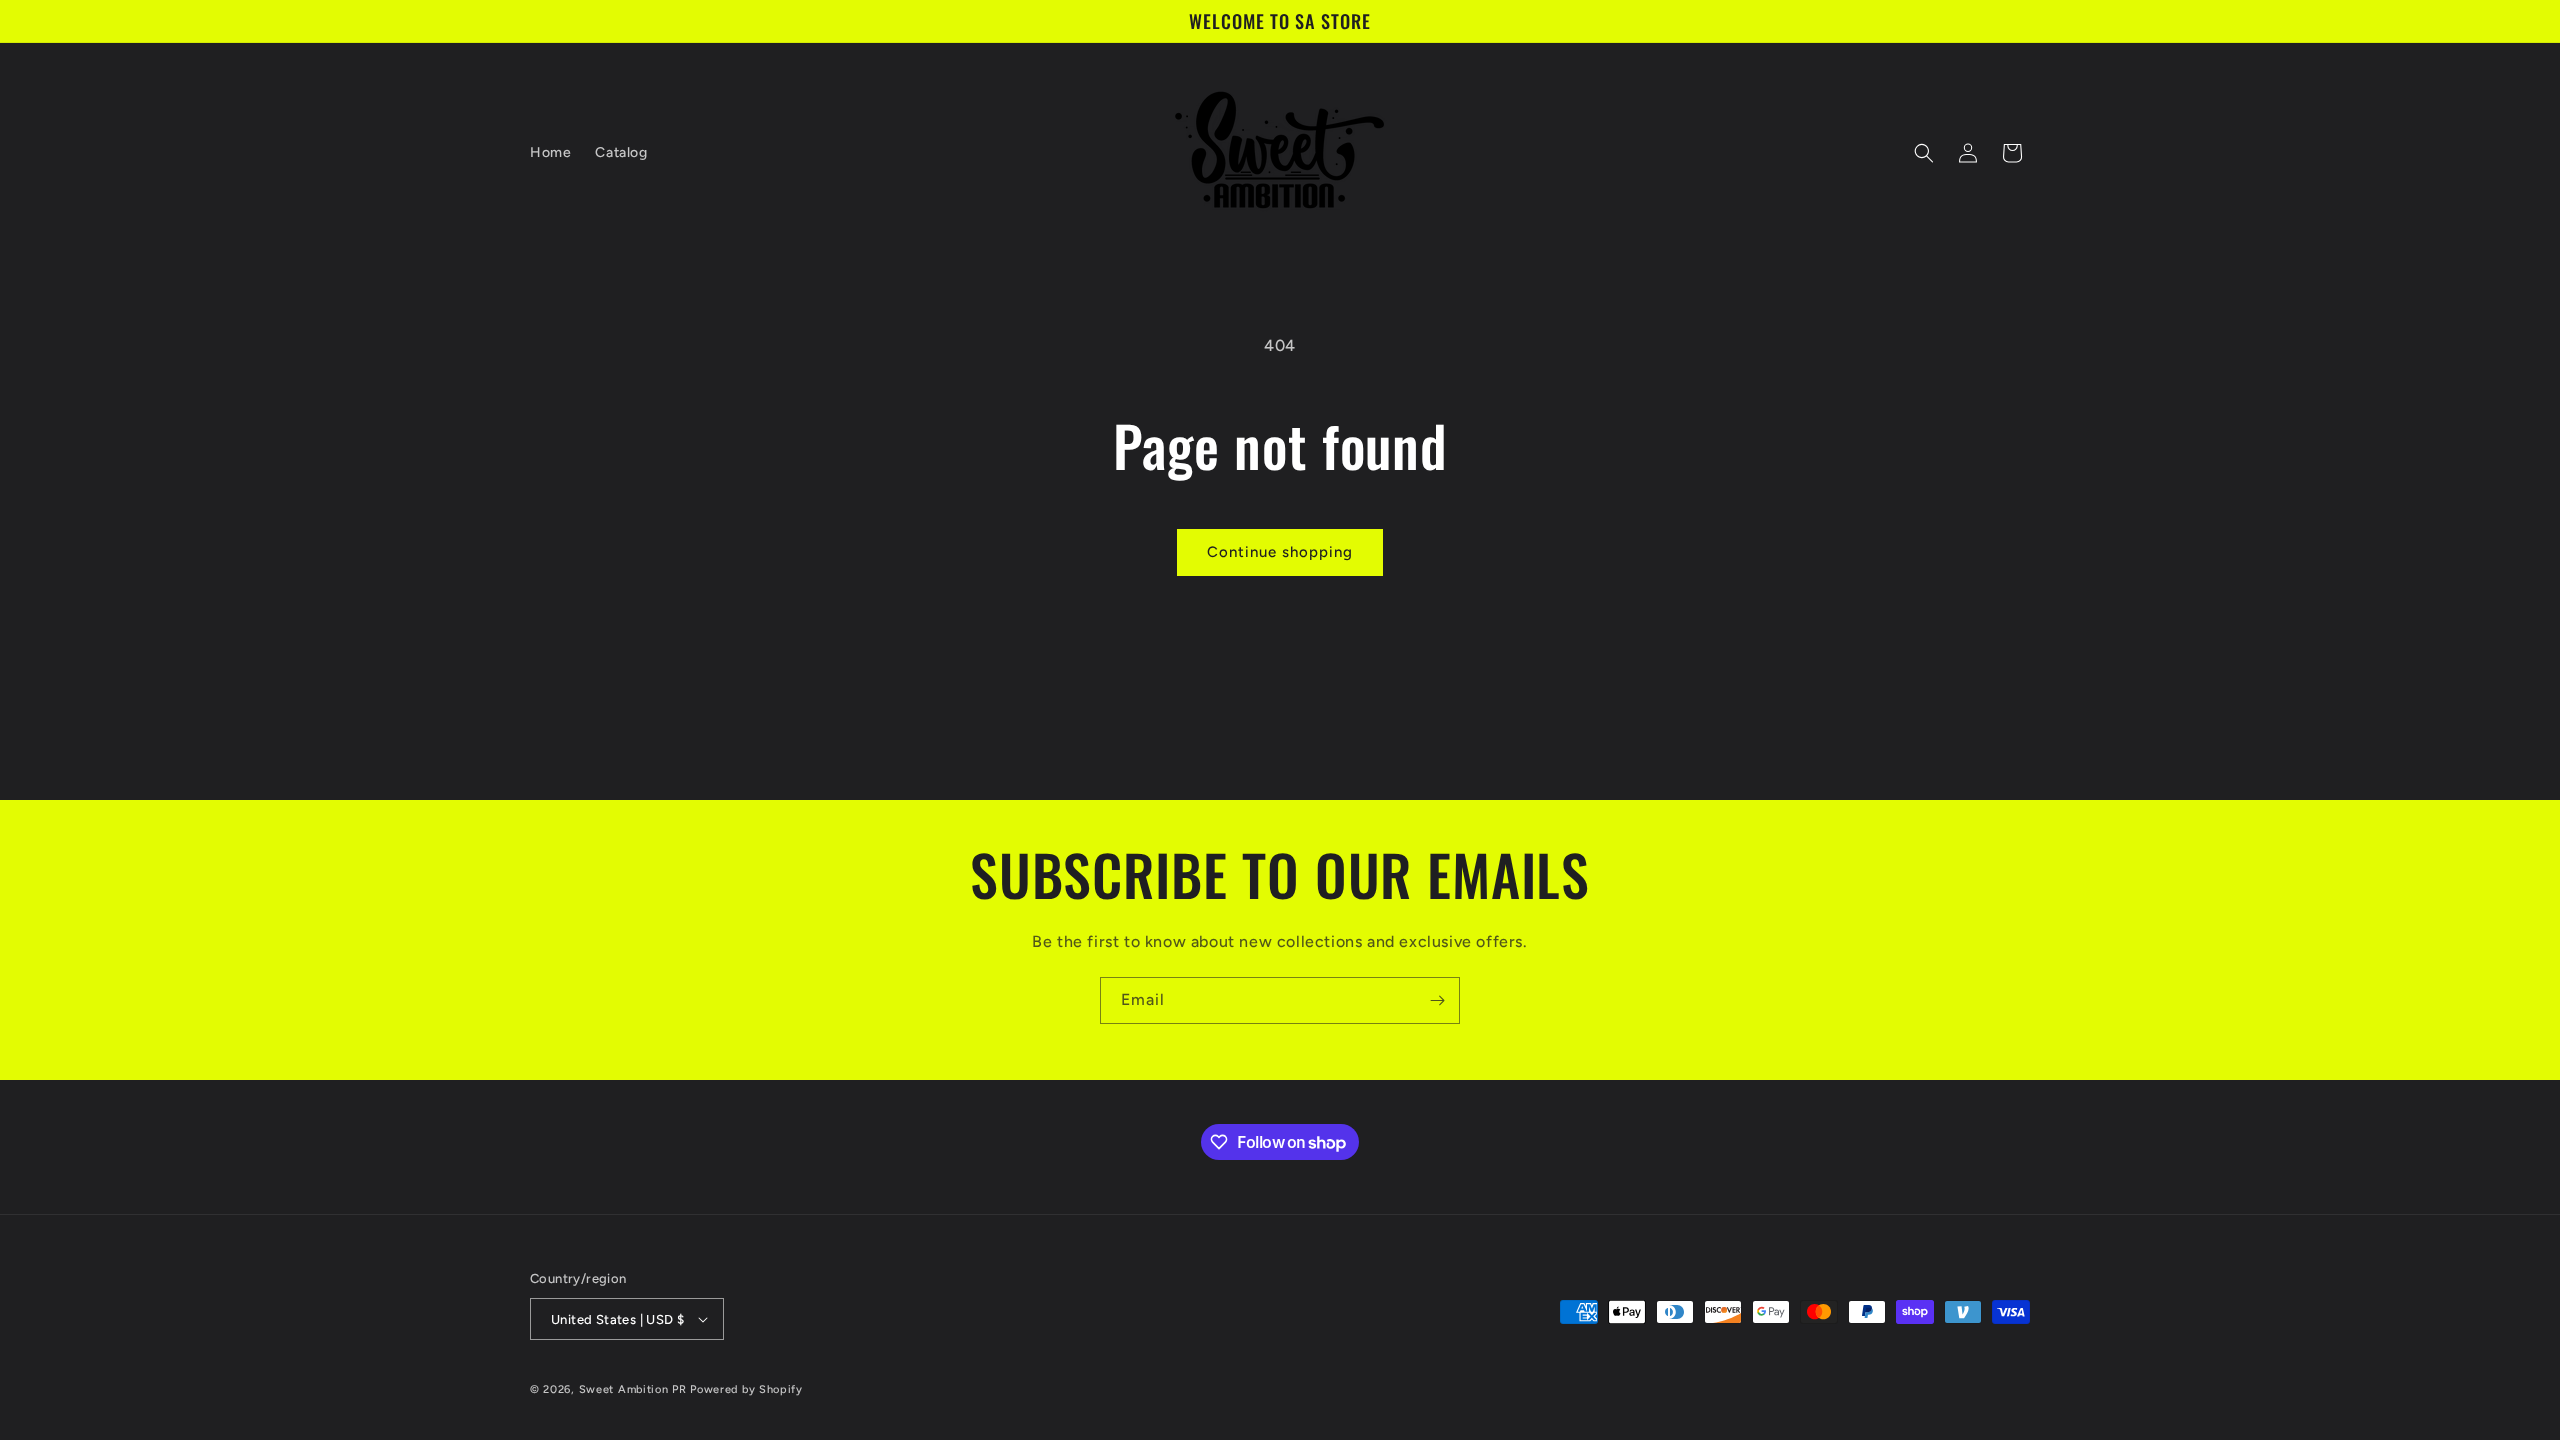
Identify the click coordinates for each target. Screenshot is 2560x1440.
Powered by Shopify (746, 1389)
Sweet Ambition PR (633, 1389)
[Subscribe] (1437, 1000)
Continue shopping (1280, 552)
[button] (1924, 153)
